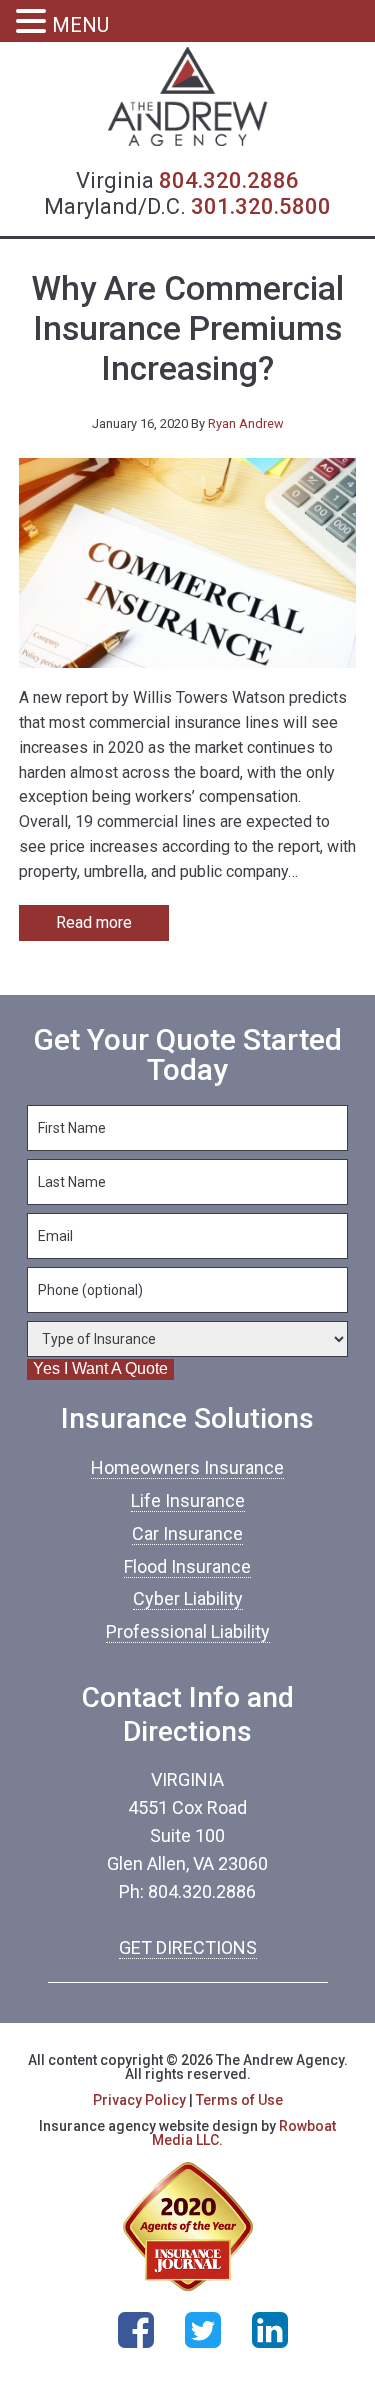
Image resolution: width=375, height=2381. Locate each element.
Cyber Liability (188, 1598)
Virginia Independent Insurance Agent (188, 97)
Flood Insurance (187, 1566)
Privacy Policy (139, 2100)
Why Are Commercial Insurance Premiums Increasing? (187, 329)
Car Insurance (187, 1533)
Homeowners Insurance (187, 1467)
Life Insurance (188, 1500)
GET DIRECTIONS (188, 1947)
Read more (94, 922)
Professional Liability (188, 1631)
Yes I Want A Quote (100, 1368)
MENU (80, 25)
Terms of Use (239, 2100)
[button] (34, 23)
